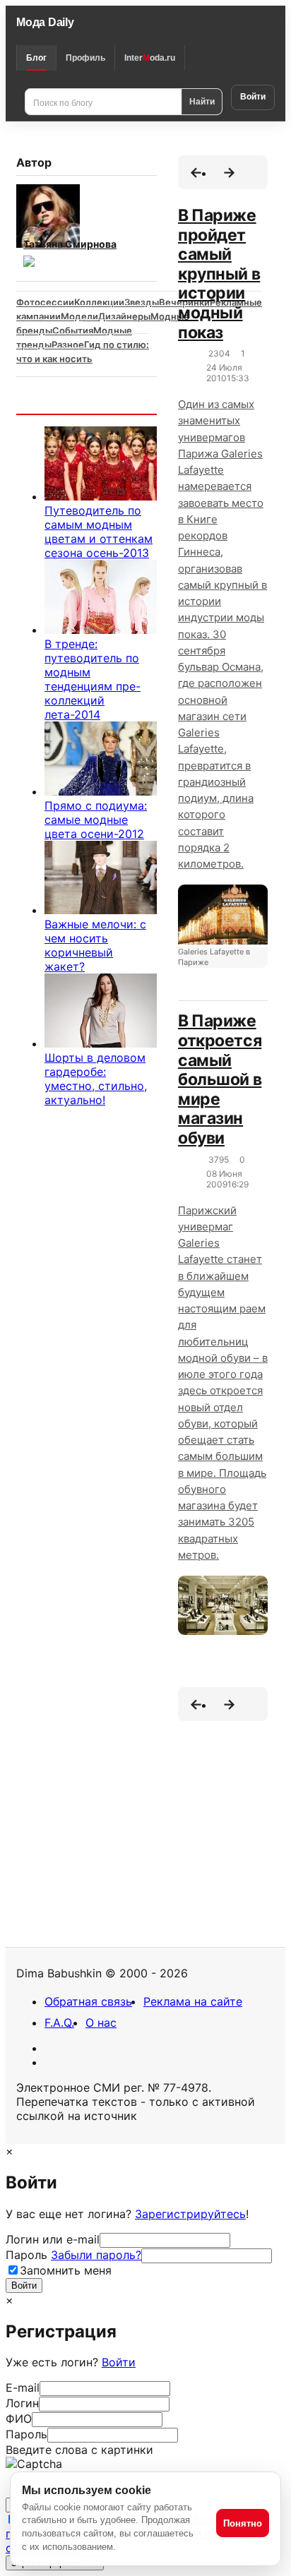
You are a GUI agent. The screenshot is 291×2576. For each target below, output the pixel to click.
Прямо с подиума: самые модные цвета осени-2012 (96, 820)
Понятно (243, 2523)
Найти (202, 101)
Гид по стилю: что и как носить (83, 352)
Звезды (142, 302)
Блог (36, 58)
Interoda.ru (150, 58)
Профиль (85, 58)
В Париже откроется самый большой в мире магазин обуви (220, 1079)
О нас (101, 2023)
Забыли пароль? (96, 2255)
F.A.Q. (59, 2023)
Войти (253, 97)
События (73, 330)
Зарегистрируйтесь (190, 2214)
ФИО (19, 2419)
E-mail (23, 2388)
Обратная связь (88, 2001)
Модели (79, 316)
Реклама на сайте (193, 2001)
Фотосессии (45, 302)
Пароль (73, 2255)
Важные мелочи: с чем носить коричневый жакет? (95, 945)
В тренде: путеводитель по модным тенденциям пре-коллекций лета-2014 (93, 679)
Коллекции (99, 302)
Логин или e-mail (53, 2239)
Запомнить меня (66, 2270)
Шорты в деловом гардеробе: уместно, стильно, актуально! (96, 1079)
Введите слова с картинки (79, 2450)
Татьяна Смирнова (70, 244)
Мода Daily (45, 22)
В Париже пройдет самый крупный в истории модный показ (219, 274)
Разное (68, 345)
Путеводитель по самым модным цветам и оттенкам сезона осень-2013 (99, 532)
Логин (22, 2403)
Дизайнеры (124, 316)
